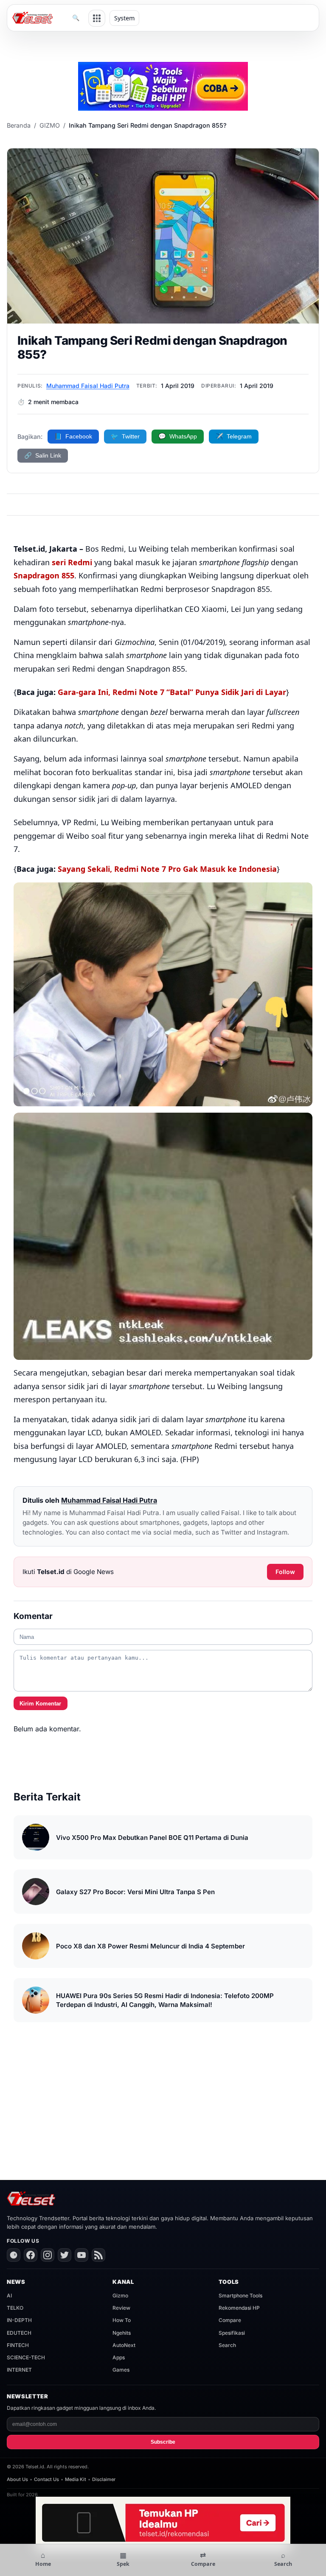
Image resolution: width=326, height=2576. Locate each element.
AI (9, 2296)
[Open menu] (97, 18)
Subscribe (163, 2442)
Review (121, 2308)
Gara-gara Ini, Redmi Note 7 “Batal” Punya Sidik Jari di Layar (172, 692)
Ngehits (122, 2333)
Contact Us (46, 2479)
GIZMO (50, 125)
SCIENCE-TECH (26, 2357)
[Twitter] (65, 2255)
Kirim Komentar (40, 1704)
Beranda (19, 125)
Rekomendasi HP (239, 2308)
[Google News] (14, 2255)
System (124, 18)
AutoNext (124, 2345)
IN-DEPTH (19, 2320)
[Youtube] (81, 2255)
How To (122, 2320)
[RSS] (98, 2255)
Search (227, 2345)
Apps (119, 2357)
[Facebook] (31, 2255)
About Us (17, 2479)
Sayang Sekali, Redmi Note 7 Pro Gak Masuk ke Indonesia (167, 869)
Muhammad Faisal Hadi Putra (88, 386)
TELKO (15, 2308)
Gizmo (120, 2296)
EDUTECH (19, 2333)
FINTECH (18, 2345)
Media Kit (76, 2479)
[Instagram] (48, 2255)
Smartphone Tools (240, 2296)
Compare (230, 2320)
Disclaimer (104, 2479)
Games (121, 2370)
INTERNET (19, 2370)
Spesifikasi (232, 2333)
